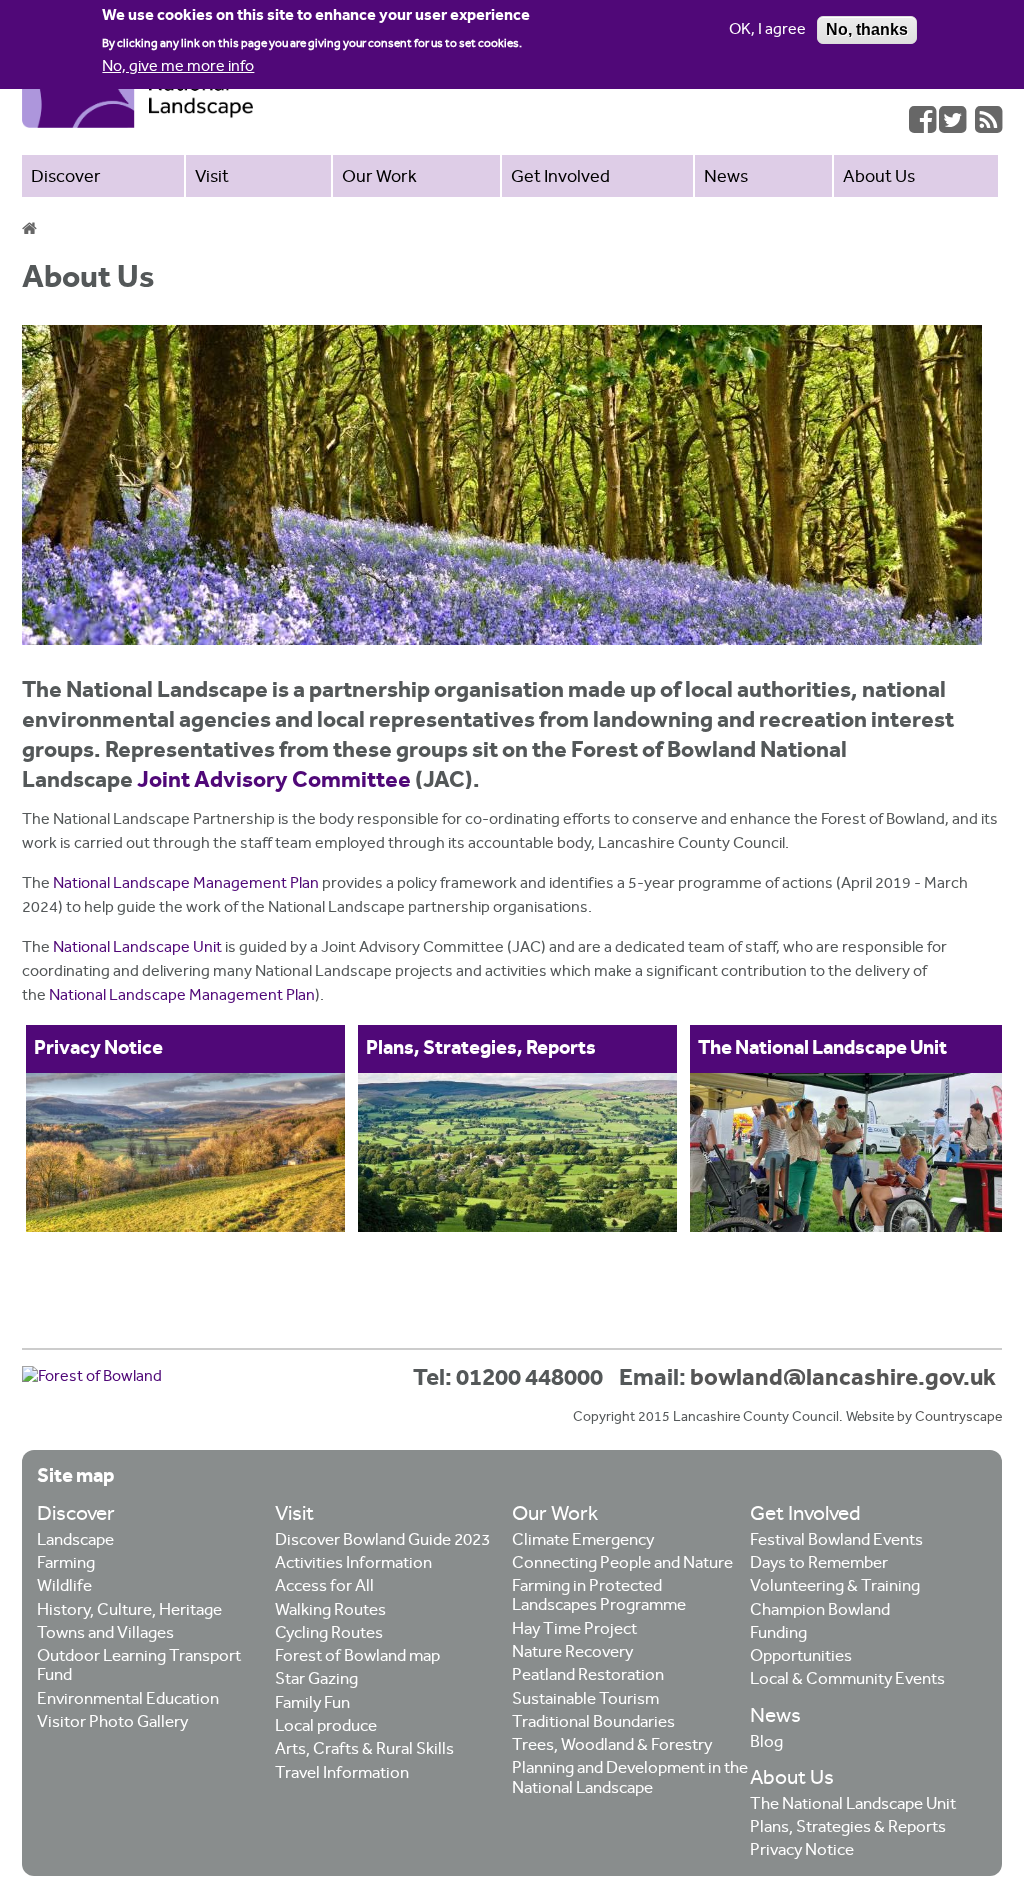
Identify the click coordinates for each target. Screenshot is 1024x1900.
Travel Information (342, 1774)
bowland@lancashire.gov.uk (843, 1379)
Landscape (75, 1541)
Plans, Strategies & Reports (848, 1828)
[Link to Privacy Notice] (185, 1152)
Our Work (379, 178)
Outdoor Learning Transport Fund (139, 1667)
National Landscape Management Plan (186, 884)
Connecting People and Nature (622, 1564)
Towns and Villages (105, 1634)
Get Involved (560, 178)
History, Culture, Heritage (129, 1611)
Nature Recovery (572, 1653)
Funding (778, 1634)
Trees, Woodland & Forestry (612, 1746)
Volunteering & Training (835, 1587)
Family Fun (312, 1704)
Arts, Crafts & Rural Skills (364, 1750)
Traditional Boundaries (593, 1723)
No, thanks (867, 29)
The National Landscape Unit (822, 1049)
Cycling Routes (329, 1634)
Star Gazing (316, 1680)
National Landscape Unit (137, 948)
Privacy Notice (98, 1049)
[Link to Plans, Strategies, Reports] (517, 1152)
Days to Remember (819, 1564)
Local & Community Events (847, 1680)
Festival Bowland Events (836, 1541)
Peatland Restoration (588, 1676)
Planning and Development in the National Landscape (630, 1779)
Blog (766, 1743)
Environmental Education (128, 1700)
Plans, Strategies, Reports (481, 1049)
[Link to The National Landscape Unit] (849, 1152)
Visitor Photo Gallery (112, 1723)
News (726, 178)
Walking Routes (330, 1611)
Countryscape (958, 1418)
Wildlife (64, 1587)
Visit (212, 178)
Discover (66, 178)
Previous (28, 1141)
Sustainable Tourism (585, 1700)
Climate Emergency (583, 1541)
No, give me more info (178, 67)
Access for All (324, 1587)
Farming (66, 1564)
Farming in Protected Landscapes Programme (599, 1597)
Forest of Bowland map (357, 1657)
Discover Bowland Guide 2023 (382, 1541)
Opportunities (801, 1657)
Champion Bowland (820, 1611)
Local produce (326, 1727)
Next (996, 1141)
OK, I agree (767, 30)
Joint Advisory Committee (274, 781)
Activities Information (353, 1564)
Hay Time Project (574, 1630)
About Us (879, 178)
